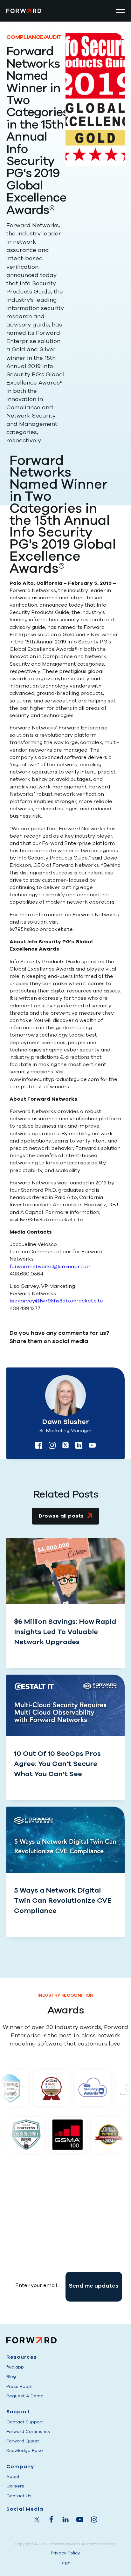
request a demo (25, 2396)
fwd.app (15, 2367)
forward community (28, 2431)
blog (11, 2377)
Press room (19, 2386)
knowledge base (25, 2451)
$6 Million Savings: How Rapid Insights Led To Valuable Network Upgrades (65, 1632)
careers (15, 2486)
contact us (19, 2496)
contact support (25, 2422)
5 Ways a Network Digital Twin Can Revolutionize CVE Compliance (63, 1901)
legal (65, 2563)
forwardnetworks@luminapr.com (51, 1267)
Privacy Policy (65, 2553)
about (13, 2477)
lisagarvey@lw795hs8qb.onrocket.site (56, 1301)
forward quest (23, 2441)
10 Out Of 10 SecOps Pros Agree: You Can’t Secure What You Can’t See (57, 1764)
